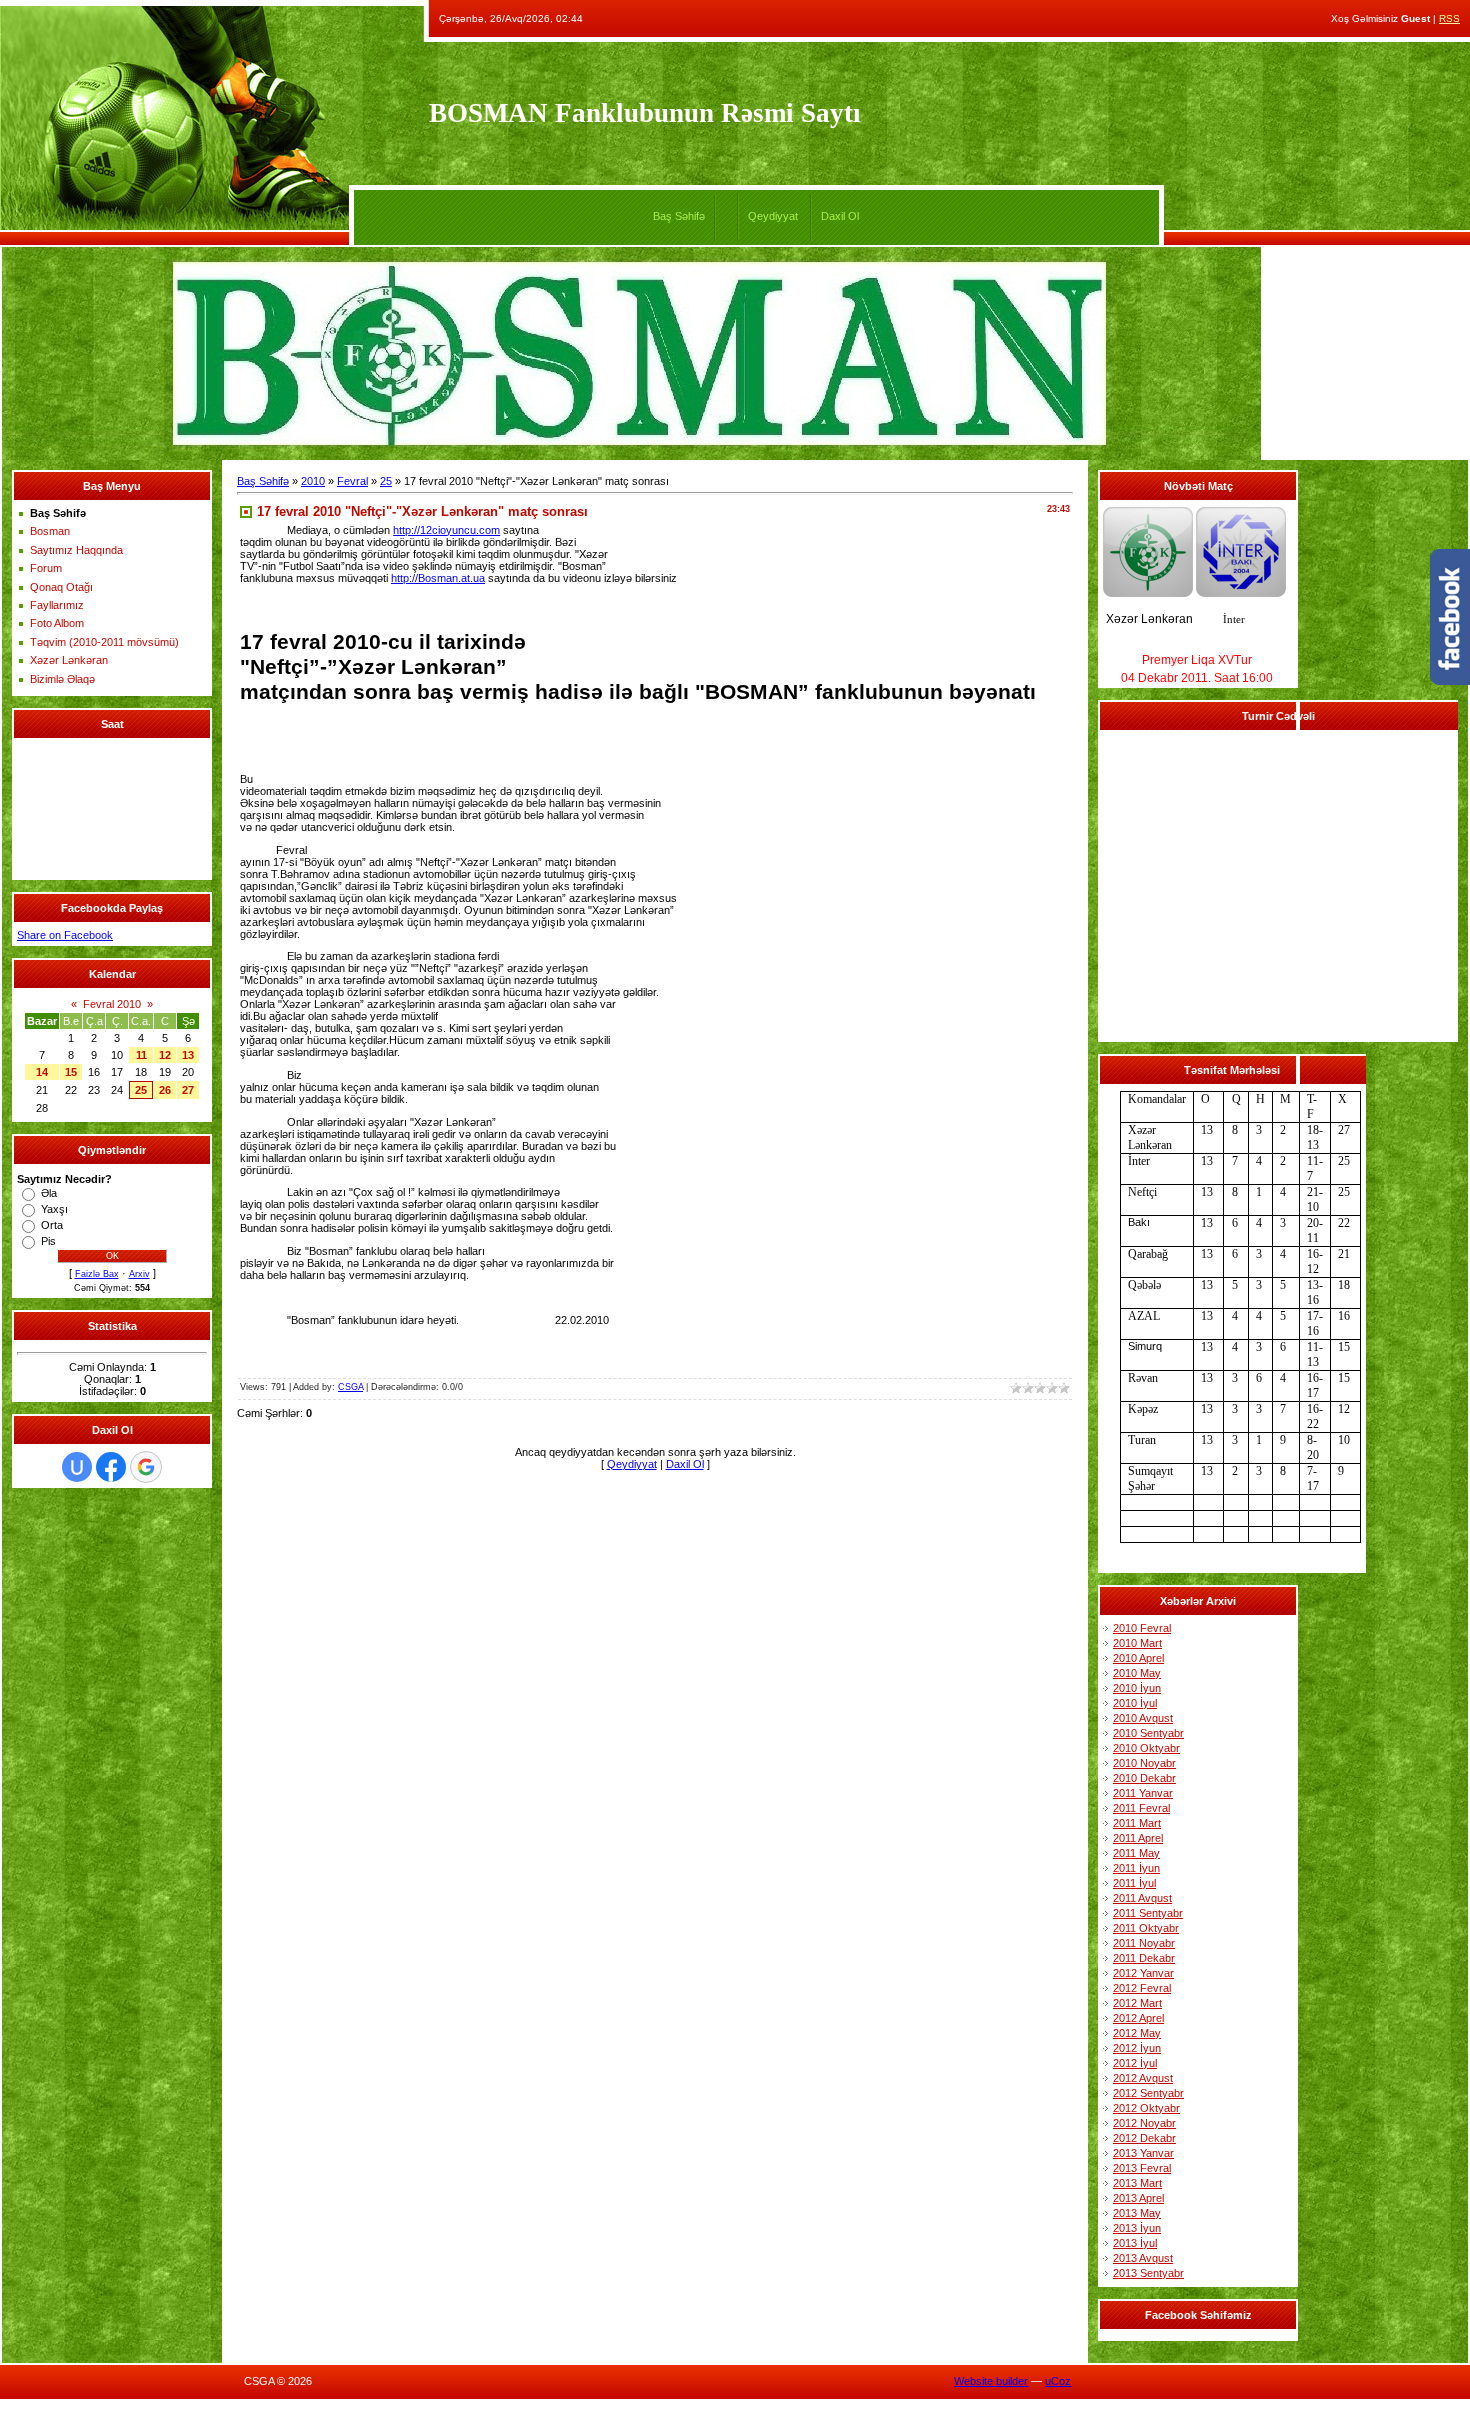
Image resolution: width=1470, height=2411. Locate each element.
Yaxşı (54, 1209)
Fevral (352, 481)
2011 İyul (1134, 1883)
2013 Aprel (1138, 2198)
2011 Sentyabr (1148, 1913)
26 (165, 1090)
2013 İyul (1135, 2243)
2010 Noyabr (1144, 1763)
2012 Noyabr (1144, 2123)
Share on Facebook (65, 935)
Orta (52, 1225)
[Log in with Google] (146, 1467)
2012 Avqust (1143, 2078)
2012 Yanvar (1143, 1973)
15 (71, 1072)
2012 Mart (1137, 2003)
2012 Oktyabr (1146, 2108)
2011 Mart (1137, 1823)
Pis (48, 1241)
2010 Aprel (1138, 1658)
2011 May (1136, 1853)
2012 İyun (1137, 2048)
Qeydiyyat (773, 216)
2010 (313, 481)
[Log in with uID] (77, 1467)
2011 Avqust (1142, 1898)
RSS (1449, 18)
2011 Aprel (1138, 1838)
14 (42, 1072)
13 (188, 1055)
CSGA (350, 1387)
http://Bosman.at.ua (438, 578)
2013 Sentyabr (1148, 2273)
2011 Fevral (1141, 1808)
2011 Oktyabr (1146, 1928)
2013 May (1137, 2213)
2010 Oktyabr (1146, 1748)
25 (141, 1090)
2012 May (1137, 2033)
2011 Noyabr (1144, 1943)
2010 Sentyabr (1148, 1733)
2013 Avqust (1143, 2258)
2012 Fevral (1142, 1988)
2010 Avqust (1143, 1718)
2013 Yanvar (1143, 2153)
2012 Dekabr (1144, 2138)
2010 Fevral (1142, 1628)
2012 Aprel (1138, 2018)
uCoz (1058, 2381)
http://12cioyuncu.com (446, 530)
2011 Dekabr (1144, 1958)
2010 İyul (1135, 1703)
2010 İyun (1137, 1688)
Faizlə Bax (97, 1274)
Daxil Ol (840, 216)
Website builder (991, 2381)
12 (165, 1055)
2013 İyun (1137, 2228)
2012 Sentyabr (1148, 2093)
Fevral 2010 (112, 1004)
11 (141, 1055)
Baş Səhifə (679, 216)
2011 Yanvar (1143, 1793)
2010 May (1137, 1673)
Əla (49, 1193)
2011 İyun (1136, 1868)
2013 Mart (1137, 2183)
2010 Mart (1137, 1643)
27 (188, 1090)
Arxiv (139, 1274)
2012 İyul (1135, 2063)
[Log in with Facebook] (111, 1467)
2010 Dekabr (1144, 1778)
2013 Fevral (1142, 2168)
